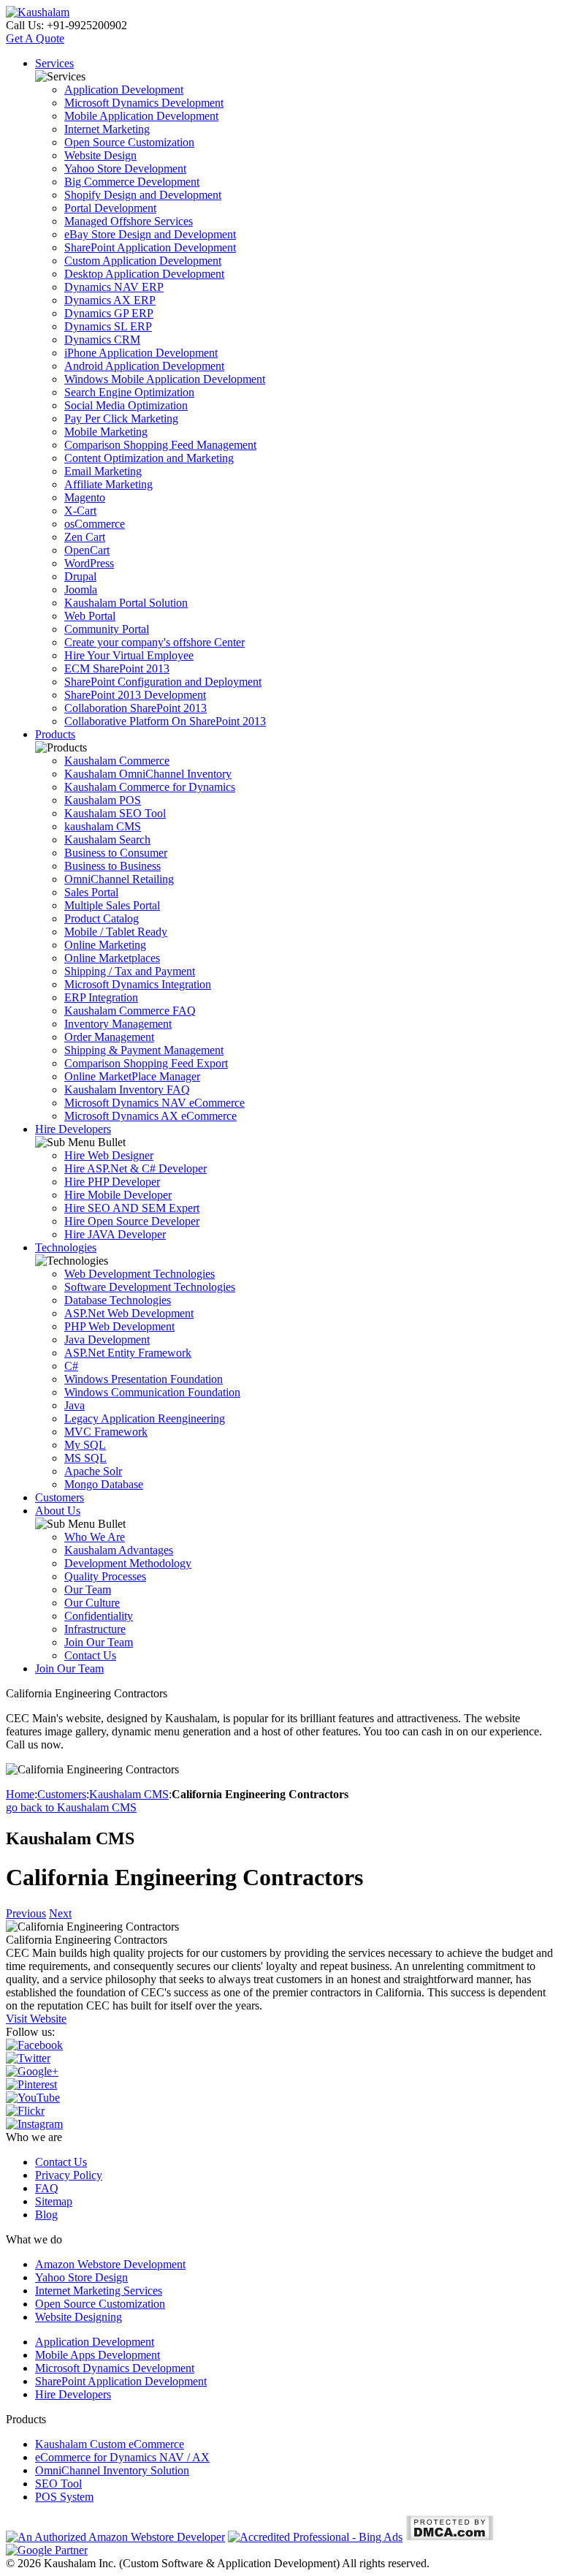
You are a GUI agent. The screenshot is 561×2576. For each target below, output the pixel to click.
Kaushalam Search (107, 840)
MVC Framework (106, 1432)
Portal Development (110, 208)
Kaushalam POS (103, 800)
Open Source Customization (129, 142)
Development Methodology (128, 1563)
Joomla (81, 590)
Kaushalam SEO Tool (115, 813)
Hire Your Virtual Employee (129, 655)
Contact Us (90, 1655)
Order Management (109, 1037)
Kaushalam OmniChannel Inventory (148, 774)
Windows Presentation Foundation (144, 1379)
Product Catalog (102, 918)
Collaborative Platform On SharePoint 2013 (165, 721)
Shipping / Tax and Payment (130, 971)
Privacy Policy (69, 2175)
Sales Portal (91, 892)
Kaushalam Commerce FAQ (130, 1011)
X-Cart (80, 511)
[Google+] (32, 2071)
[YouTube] (33, 2098)
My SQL (85, 1445)
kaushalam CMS (103, 826)
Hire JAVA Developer (115, 1234)
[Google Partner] (47, 2550)
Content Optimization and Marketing (149, 458)
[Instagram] (34, 2124)
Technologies (66, 1247)
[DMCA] (450, 2537)
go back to (71, 1807)
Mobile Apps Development (98, 2355)
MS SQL (85, 1458)
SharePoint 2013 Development (135, 695)
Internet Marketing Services (99, 2291)
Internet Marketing (107, 129)
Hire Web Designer (109, 1155)
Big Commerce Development (132, 182)
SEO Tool (58, 2484)
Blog (46, 2215)
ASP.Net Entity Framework (128, 1353)
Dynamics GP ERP (109, 313)
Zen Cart (85, 537)
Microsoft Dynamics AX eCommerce (150, 1116)
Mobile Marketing (106, 432)
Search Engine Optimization (129, 392)
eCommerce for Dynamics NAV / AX (122, 2457)
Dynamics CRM (102, 340)
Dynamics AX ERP (110, 300)
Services (54, 63)
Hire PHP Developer (112, 1182)
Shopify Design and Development (143, 195)
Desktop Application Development (144, 274)
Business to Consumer (116, 853)
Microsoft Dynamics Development (144, 103)
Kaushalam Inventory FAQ (127, 1090)
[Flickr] (25, 2111)
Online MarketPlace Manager (132, 1076)
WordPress (89, 563)
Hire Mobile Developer (118, 1195)
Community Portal (107, 629)
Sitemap (54, 2201)
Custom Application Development (143, 261)
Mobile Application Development (141, 116)
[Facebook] (34, 2045)
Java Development (107, 1340)
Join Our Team (99, 1642)
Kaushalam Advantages (119, 1550)
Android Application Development (144, 366)
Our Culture (92, 1603)
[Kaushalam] (38, 12)
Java (75, 1405)
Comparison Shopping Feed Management (160, 445)
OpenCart (87, 550)
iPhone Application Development (141, 353)
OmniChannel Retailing (119, 879)
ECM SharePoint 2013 (117, 668)
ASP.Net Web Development (129, 1313)
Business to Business (112, 866)
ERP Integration (101, 997)
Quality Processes (105, 1576)
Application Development (124, 90)
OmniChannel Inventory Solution (112, 2470)
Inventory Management (118, 1024)
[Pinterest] (31, 2084)
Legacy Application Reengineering (145, 1418)
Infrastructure (95, 1629)
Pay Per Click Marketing (121, 418)
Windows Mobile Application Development (165, 379)
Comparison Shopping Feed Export (146, 1063)
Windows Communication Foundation (152, 1392)
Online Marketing (105, 945)
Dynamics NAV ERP (114, 287)
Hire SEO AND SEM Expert (132, 1208)
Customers (60, 1497)
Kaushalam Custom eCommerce (110, 2444)
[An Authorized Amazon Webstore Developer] (115, 2537)
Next (60, 1913)
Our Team (88, 1590)
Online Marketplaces (112, 958)
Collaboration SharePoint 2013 (136, 708)
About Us (58, 1511)
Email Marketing (103, 471)
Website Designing (79, 2317)
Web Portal (90, 616)
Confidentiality (99, 1616)
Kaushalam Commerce (117, 761)
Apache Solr (93, 1471)
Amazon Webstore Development (110, 2264)
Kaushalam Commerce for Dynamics (150, 787)
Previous (26, 1913)
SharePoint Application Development (150, 247)
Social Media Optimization (126, 405)
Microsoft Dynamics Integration (138, 984)
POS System (64, 2497)
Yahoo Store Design (81, 2277)
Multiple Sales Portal (112, 905)
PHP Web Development (119, 1326)
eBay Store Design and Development (150, 234)
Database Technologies (118, 1300)
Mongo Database (104, 1484)
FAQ (47, 2188)
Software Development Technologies (150, 1287)
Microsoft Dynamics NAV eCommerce (154, 1103)
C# (71, 1366)
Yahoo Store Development (125, 168)
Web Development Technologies (140, 1274)
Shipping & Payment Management (144, 1050)
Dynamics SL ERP (108, 326)
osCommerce (95, 524)
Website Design (100, 155)
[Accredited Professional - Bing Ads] (315, 2537)
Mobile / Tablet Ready (116, 932)
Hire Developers (73, 1129)
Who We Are (95, 1537)
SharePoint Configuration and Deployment (163, 682)
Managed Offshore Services (129, 221)
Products (55, 734)
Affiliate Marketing (108, 484)
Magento (85, 497)
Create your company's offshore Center (154, 642)
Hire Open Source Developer (132, 1221)
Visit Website (36, 2019)
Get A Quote (35, 38)
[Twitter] (28, 2058)
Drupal (80, 576)
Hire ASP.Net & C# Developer (136, 1168)
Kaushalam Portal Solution (126, 603)
